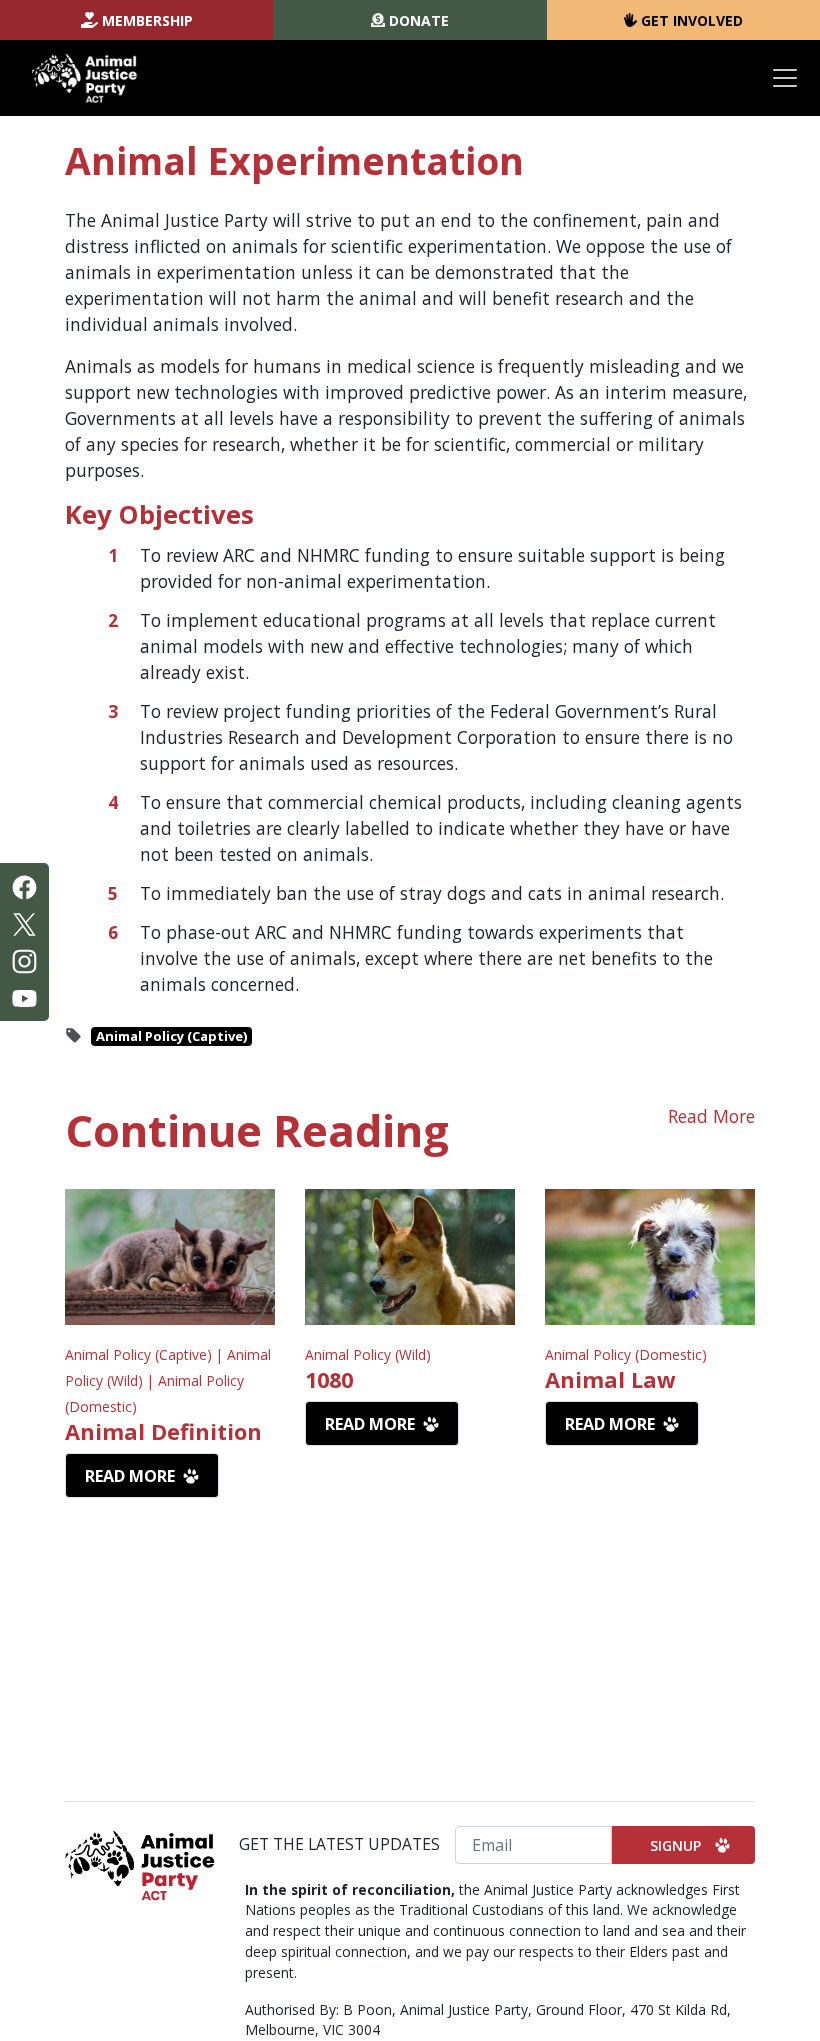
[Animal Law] (650, 1257)
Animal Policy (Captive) (171, 1036)
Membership (147, 20)
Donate (419, 20)
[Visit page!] (24, 885)
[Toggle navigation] (785, 78)
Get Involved (692, 20)
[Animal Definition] (170, 1257)
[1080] (410, 1257)
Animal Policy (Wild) (368, 1354)
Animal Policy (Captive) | (146, 1354)
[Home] (84, 78)
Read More (711, 1116)
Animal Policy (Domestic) (626, 1354)
